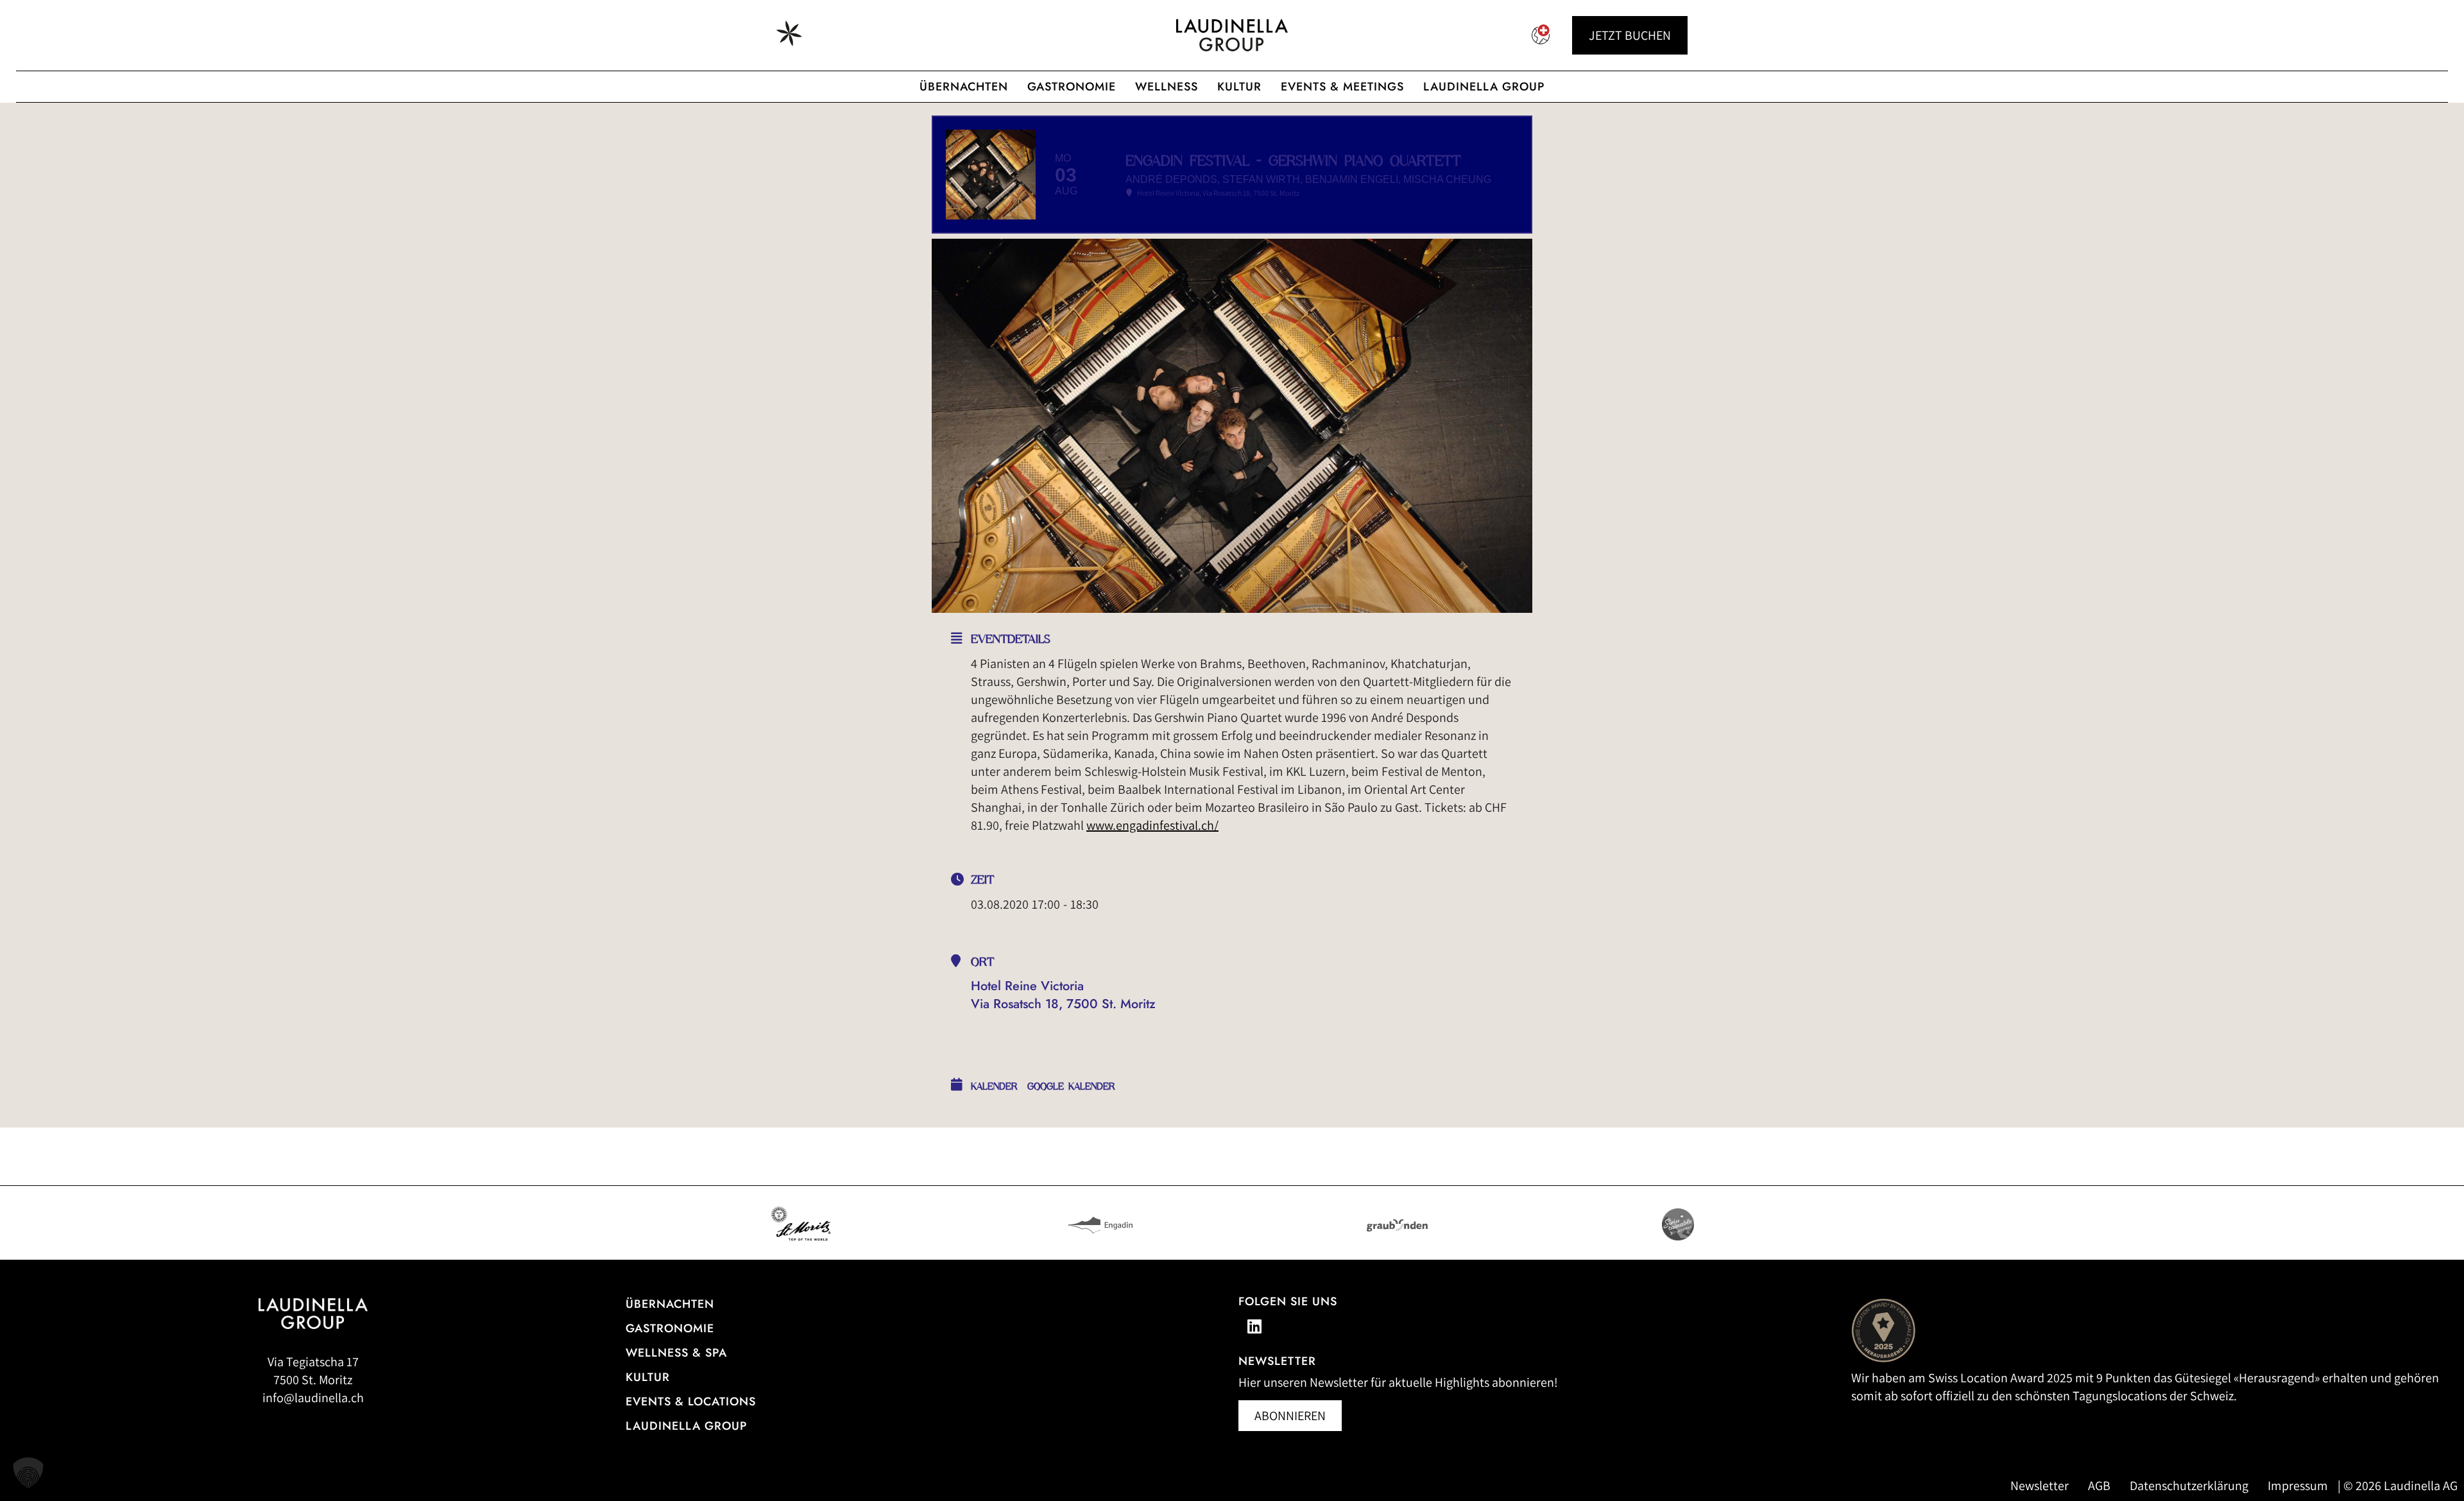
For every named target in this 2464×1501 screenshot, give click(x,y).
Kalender (994, 1086)
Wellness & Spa (676, 1353)
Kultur (1239, 87)
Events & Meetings (1342, 87)
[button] (28, 1473)
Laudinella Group (1484, 87)
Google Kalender (1071, 1086)
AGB (2099, 1486)
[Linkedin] (1254, 1326)
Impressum (2298, 1486)
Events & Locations (691, 1402)
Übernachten (964, 87)
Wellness (1167, 87)
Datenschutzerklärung (2189, 1486)
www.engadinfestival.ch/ (1152, 825)
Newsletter (2040, 1486)
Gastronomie (1072, 87)
